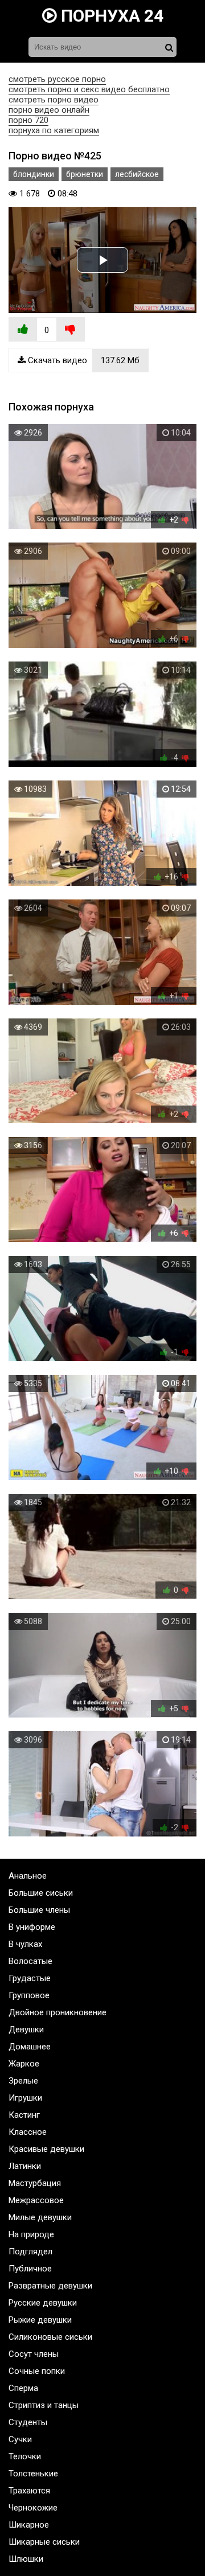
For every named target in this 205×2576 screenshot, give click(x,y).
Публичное (30, 2269)
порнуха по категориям (54, 130)
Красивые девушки (46, 2149)
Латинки (25, 2166)
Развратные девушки (50, 2286)
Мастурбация (35, 2183)
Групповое (29, 1995)
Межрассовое (36, 2200)
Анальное (28, 1876)
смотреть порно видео (54, 100)
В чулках (25, 1944)
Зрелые (23, 2081)
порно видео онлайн (49, 110)
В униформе (32, 1927)
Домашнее (30, 2047)
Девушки (26, 2029)
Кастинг (24, 2115)
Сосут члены (34, 2354)
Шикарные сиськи (44, 2542)
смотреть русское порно (57, 79)
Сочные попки (37, 2371)
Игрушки (25, 2098)
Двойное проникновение (58, 2012)
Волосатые (30, 1961)
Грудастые (30, 1978)
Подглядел (30, 2252)
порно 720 (28, 120)
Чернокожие (33, 2508)
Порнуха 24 (110, 16)
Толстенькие (33, 2474)
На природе (31, 2234)
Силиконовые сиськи (50, 2337)
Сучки (20, 2439)
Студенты (28, 2422)
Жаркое (24, 2064)
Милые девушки (40, 2217)
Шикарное (29, 2525)
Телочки (25, 2456)
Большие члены (39, 1910)
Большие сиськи (41, 1893)
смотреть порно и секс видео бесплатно (89, 89)
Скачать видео (83, 360)
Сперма (23, 2388)
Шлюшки (26, 2559)
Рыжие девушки (40, 2320)
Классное (28, 2132)
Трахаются (29, 2491)
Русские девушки (43, 2303)
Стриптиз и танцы (44, 2405)
